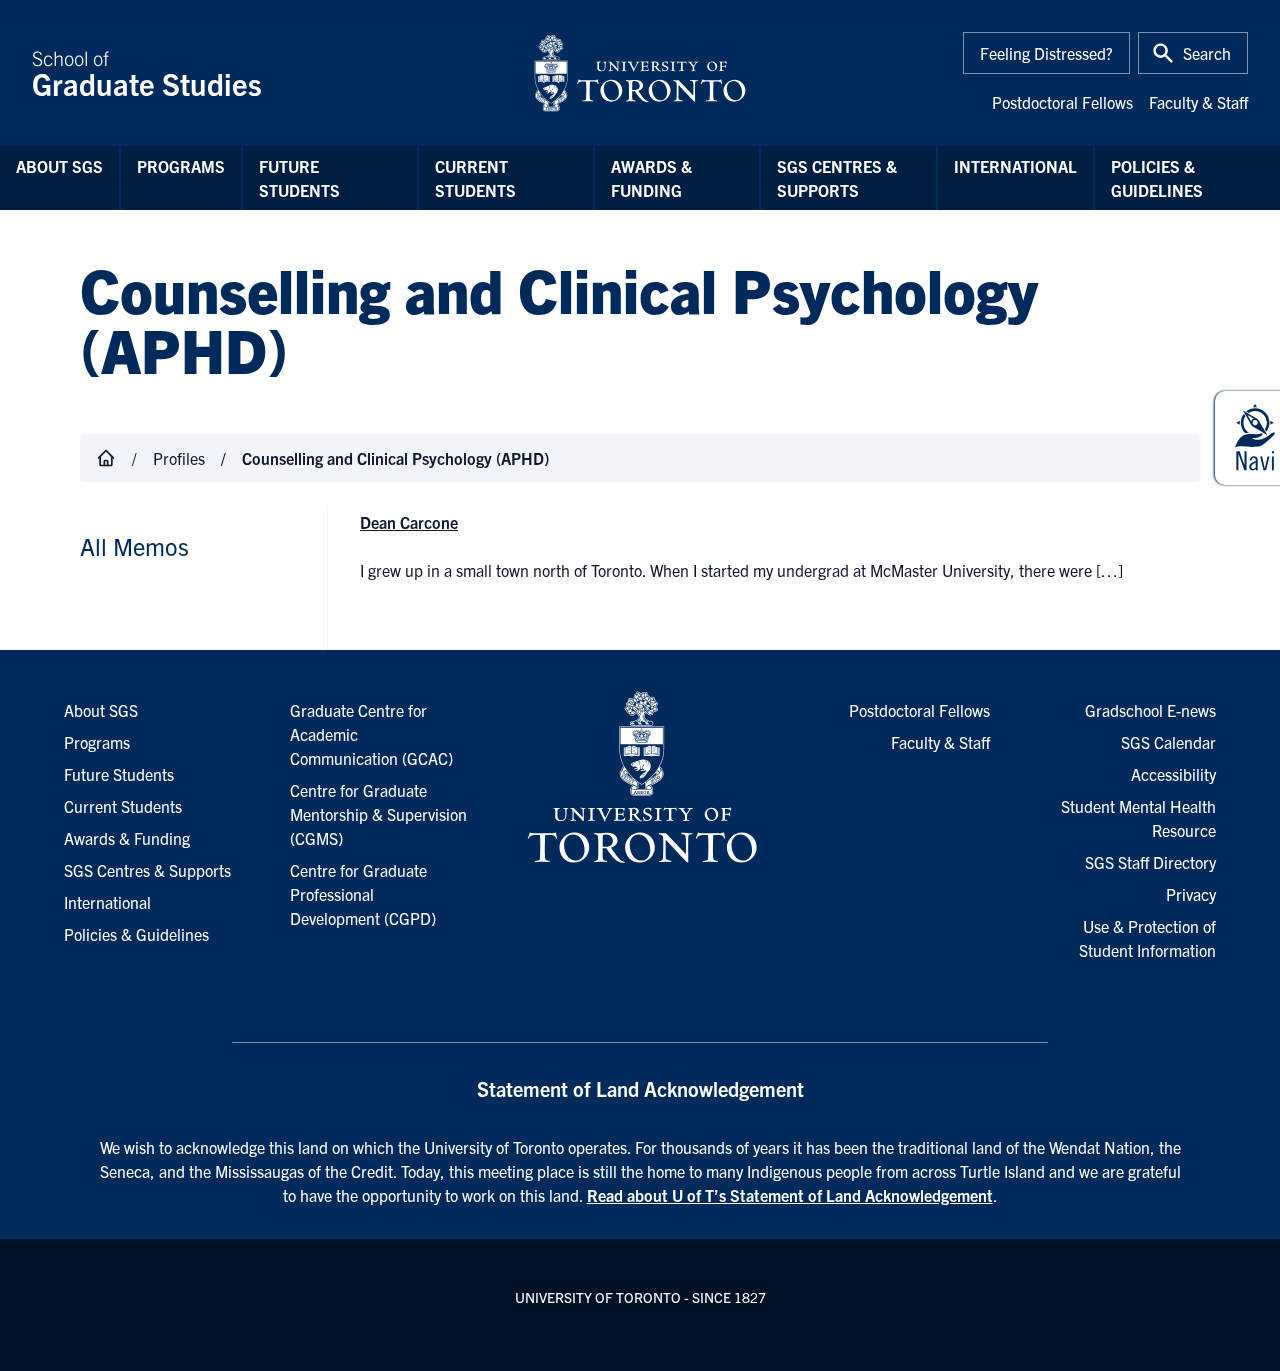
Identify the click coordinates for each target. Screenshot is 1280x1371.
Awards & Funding (651, 178)
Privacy (1191, 894)
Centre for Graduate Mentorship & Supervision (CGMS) (378, 814)
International (1015, 166)
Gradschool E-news (1150, 710)
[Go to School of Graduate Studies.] (106, 458)
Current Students (475, 178)
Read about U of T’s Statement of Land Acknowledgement (790, 1195)
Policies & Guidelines (1157, 178)
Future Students (299, 178)
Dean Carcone (409, 522)
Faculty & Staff (1198, 102)
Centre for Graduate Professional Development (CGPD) (363, 894)
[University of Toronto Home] (640, 73)
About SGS (59, 166)
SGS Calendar (1168, 742)
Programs (181, 166)
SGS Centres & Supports (837, 178)
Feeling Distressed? (1046, 53)
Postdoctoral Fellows (1062, 102)
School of (147, 73)
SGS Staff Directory (1150, 862)
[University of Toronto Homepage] (640, 778)
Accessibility (1173, 774)
